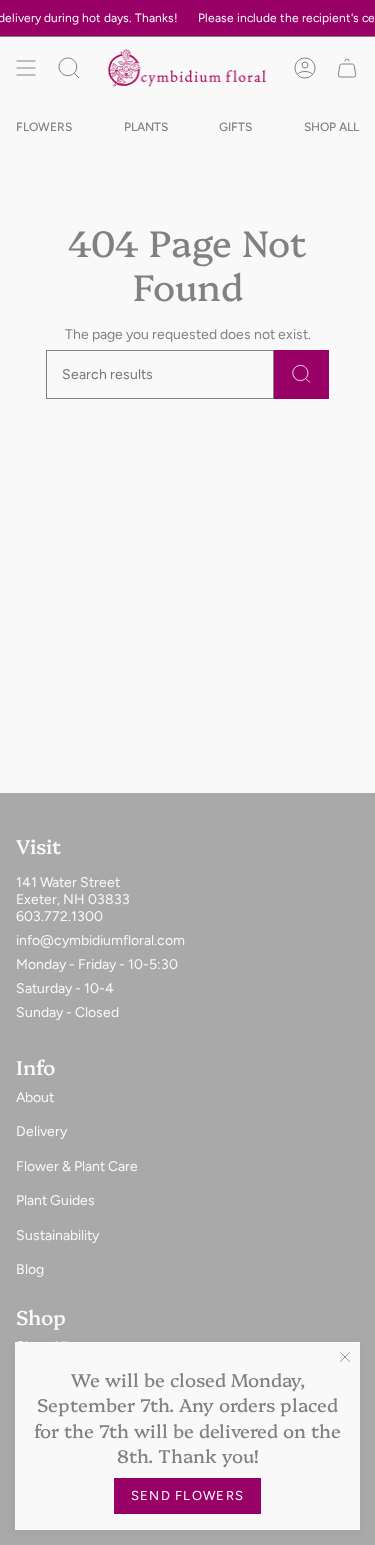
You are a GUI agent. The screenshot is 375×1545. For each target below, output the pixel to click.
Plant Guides (55, 1200)
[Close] (345, 1357)
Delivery (41, 1131)
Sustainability (57, 1235)
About (35, 1097)
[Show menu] (26, 67)
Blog (30, 1269)
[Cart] (347, 67)
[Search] (301, 374)
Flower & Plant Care (77, 1166)
